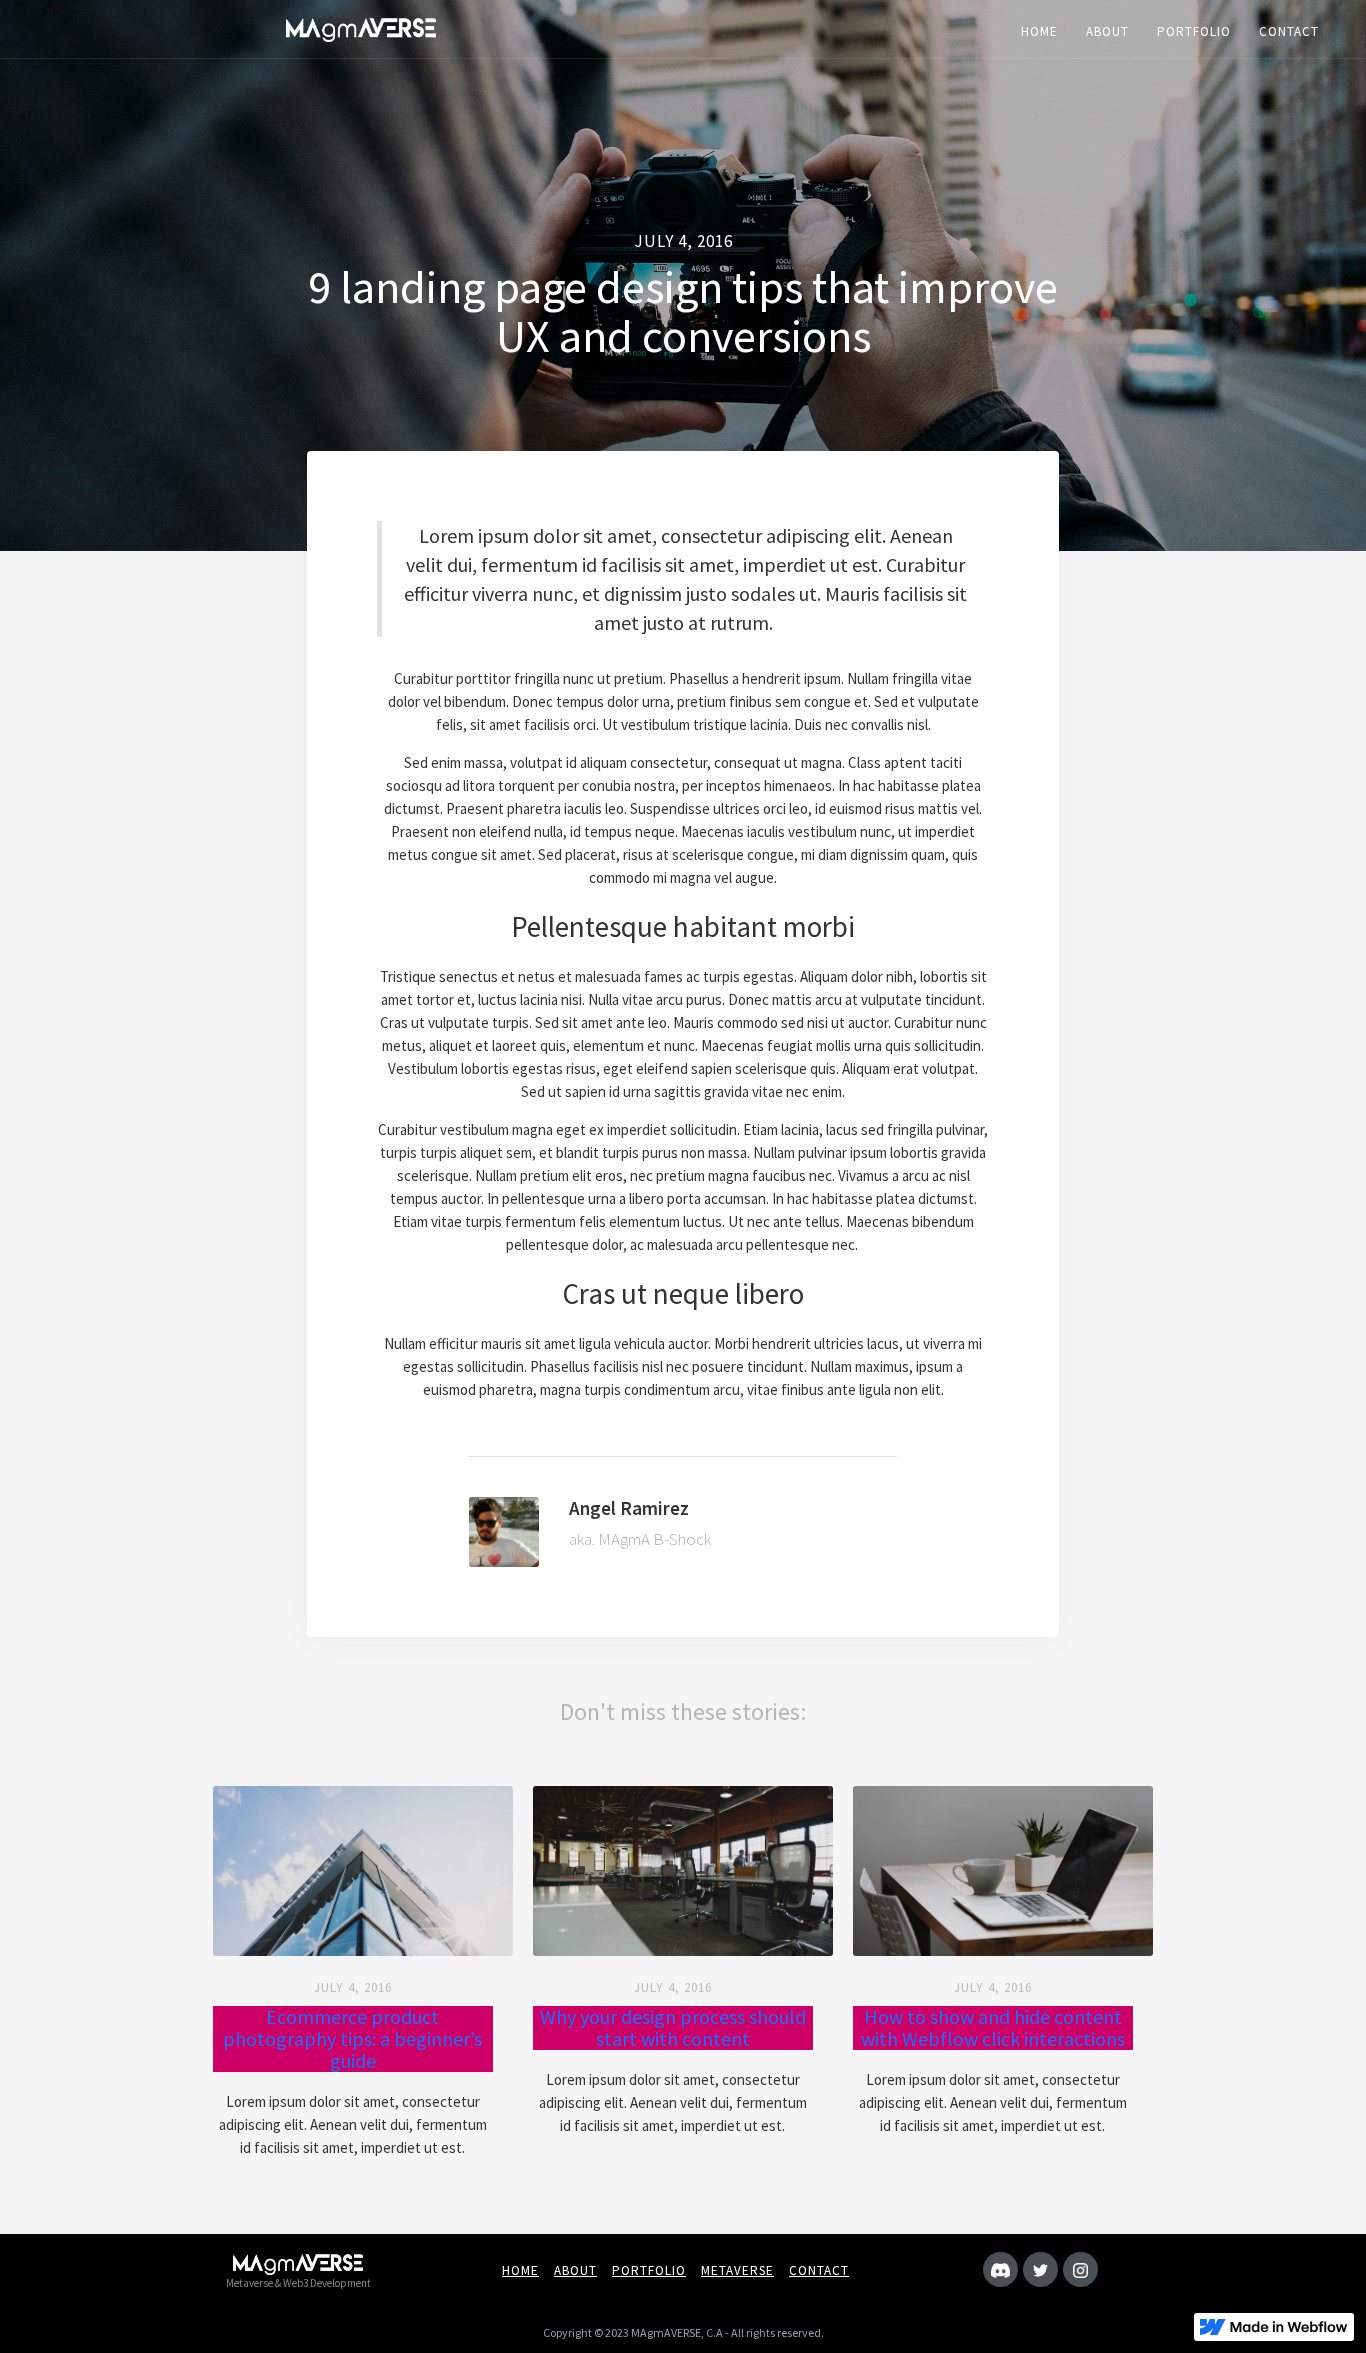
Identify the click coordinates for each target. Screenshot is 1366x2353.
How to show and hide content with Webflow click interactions (993, 2028)
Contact (819, 2270)
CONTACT (1289, 31)
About (575, 2270)
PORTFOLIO (1194, 31)
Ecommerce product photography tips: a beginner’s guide (352, 2039)
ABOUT (1107, 31)
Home (520, 2270)
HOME (1039, 31)
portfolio (649, 2270)
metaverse (737, 2270)
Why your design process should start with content (673, 2028)
